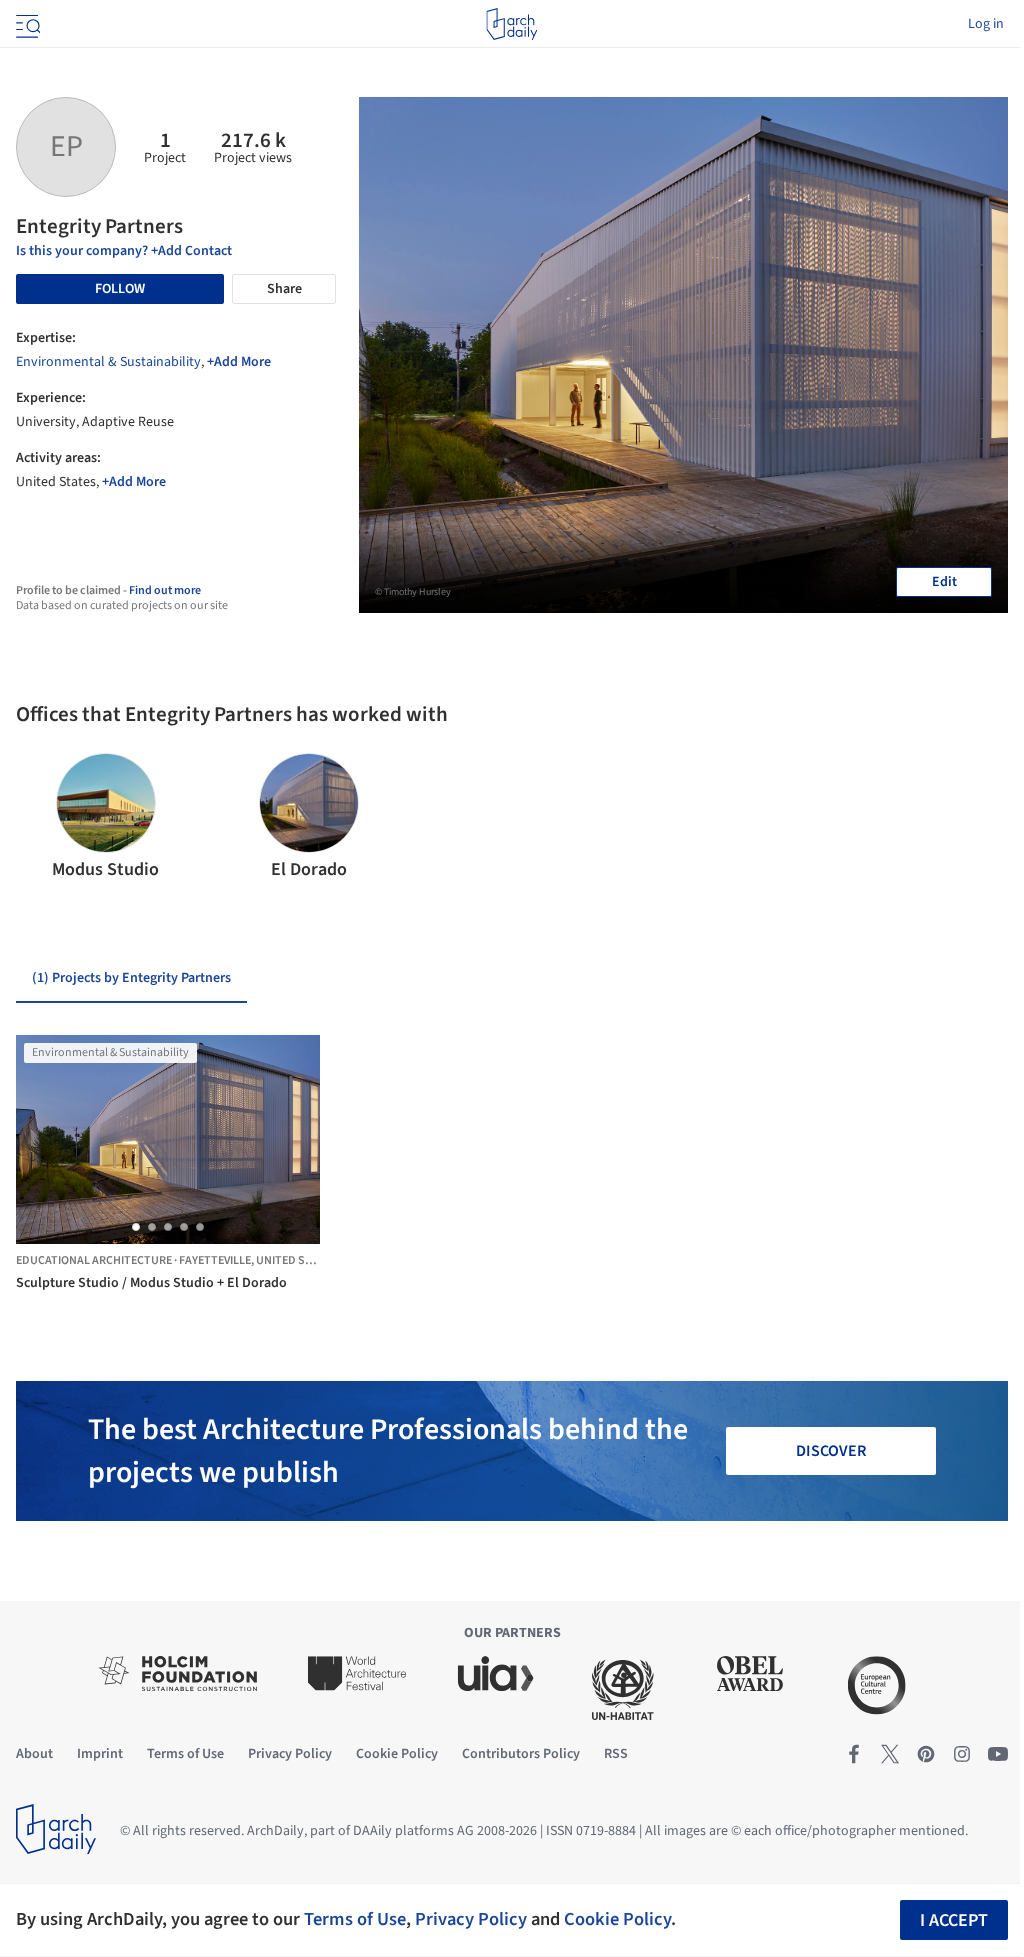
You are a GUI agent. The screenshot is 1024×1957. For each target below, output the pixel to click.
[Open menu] (26, 24)
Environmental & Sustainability (108, 362)
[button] (39, 818)
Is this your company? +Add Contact (124, 251)
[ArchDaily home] (511, 24)
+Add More (239, 362)
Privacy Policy (471, 1919)
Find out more (165, 590)
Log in (986, 24)
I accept (954, 1920)
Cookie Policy (617, 1919)
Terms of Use (355, 1919)
